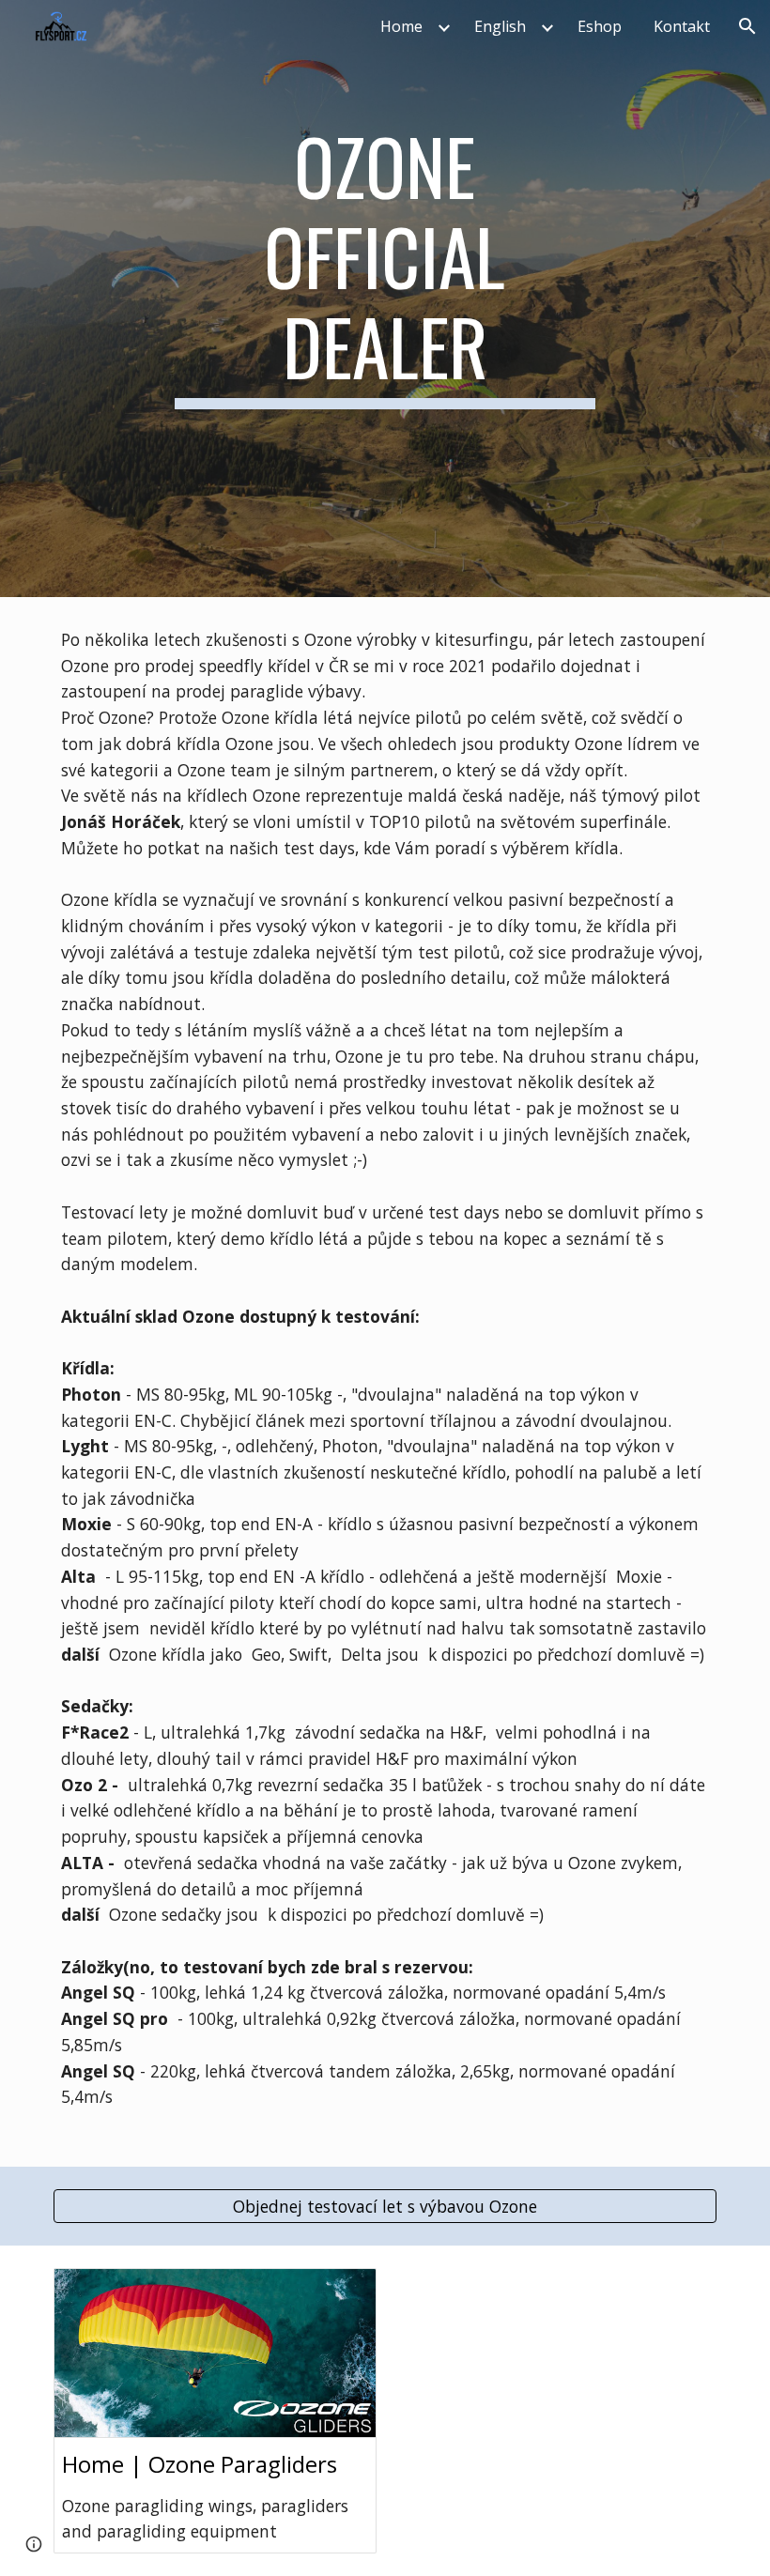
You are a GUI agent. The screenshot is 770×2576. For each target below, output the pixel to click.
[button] (747, 26)
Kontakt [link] (682, 26)
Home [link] (401, 26)
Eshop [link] (600, 26)
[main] (385, 299)
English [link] (500, 26)
